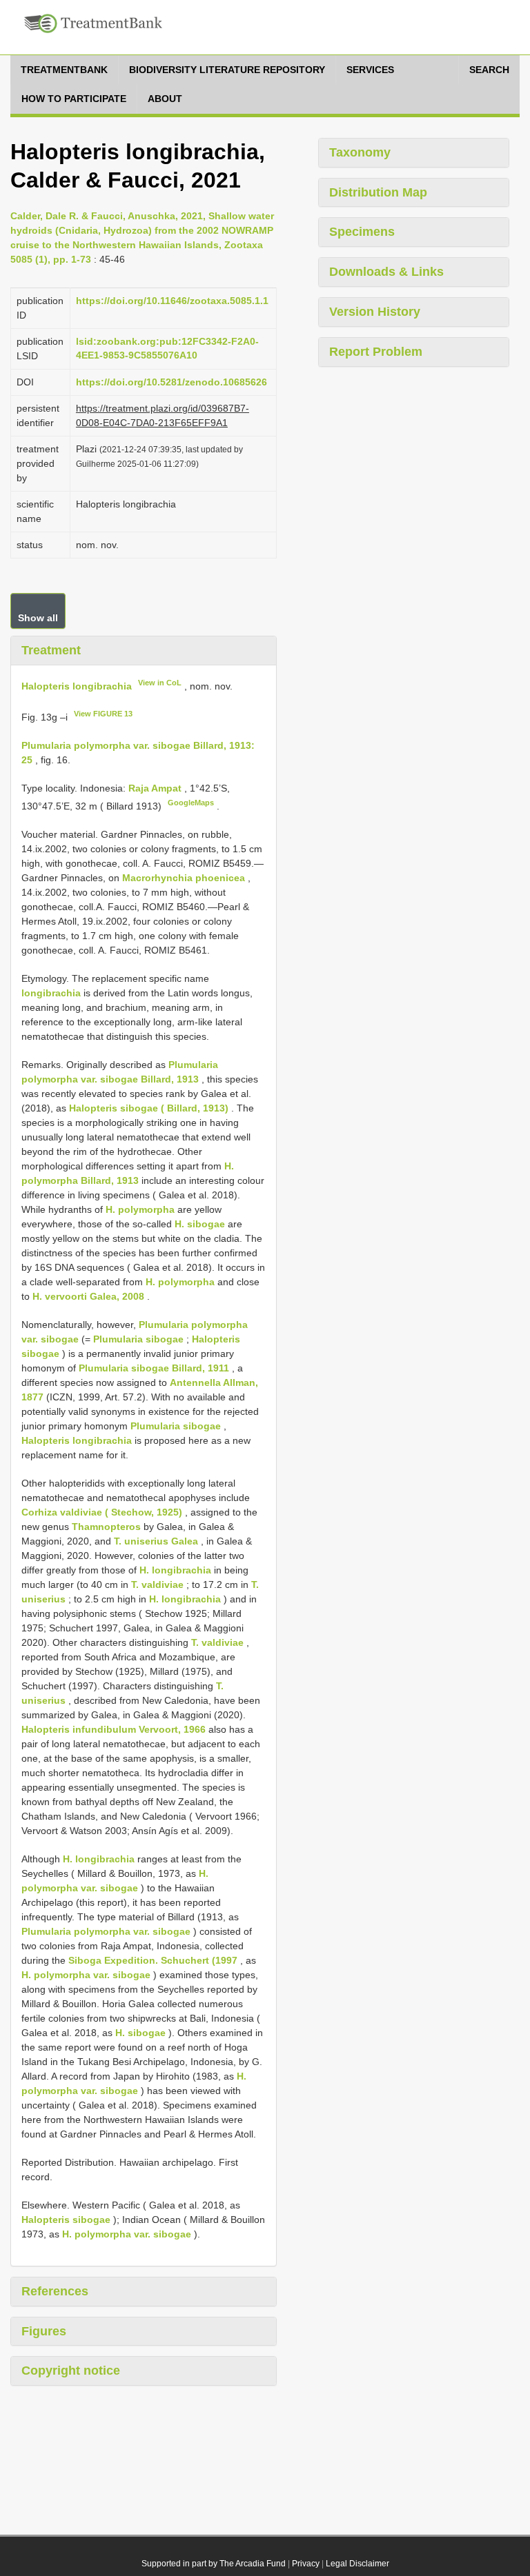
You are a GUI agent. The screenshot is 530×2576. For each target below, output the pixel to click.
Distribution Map (378, 192)
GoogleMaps (191, 803)
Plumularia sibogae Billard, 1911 (154, 1368)
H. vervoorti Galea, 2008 (88, 1296)
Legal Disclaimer (357, 2564)
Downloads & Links (386, 272)
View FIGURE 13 (103, 714)
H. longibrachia (175, 1570)
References (55, 2291)
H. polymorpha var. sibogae (86, 1975)
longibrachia (51, 993)
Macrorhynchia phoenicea (184, 878)
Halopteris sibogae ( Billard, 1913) (149, 1108)
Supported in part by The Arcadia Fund (214, 2564)
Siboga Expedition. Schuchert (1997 (153, 1960)
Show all (38, 618)
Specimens (362, 232)
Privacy (306, 2564)
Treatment (51, 650)
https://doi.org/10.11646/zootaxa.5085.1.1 (172, 301)
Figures (44, 2331)
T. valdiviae (157, 1584)
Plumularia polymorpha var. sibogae (106, 1931)
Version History (375, 312)
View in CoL (160, 683)
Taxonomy (360, 152)
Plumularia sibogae (138, 1339)
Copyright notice (71, 2371)
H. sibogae (200, 1224)
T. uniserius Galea (156, 1541)
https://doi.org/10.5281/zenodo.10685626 (171, 382)
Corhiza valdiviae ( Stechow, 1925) (102, 1512)
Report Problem (376, 352)
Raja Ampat (156, 788)
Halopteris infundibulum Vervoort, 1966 (114, 1729)
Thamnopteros (106, 1527)
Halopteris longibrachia (77, 685)
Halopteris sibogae (66, 2220)
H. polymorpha (140, 1209)
